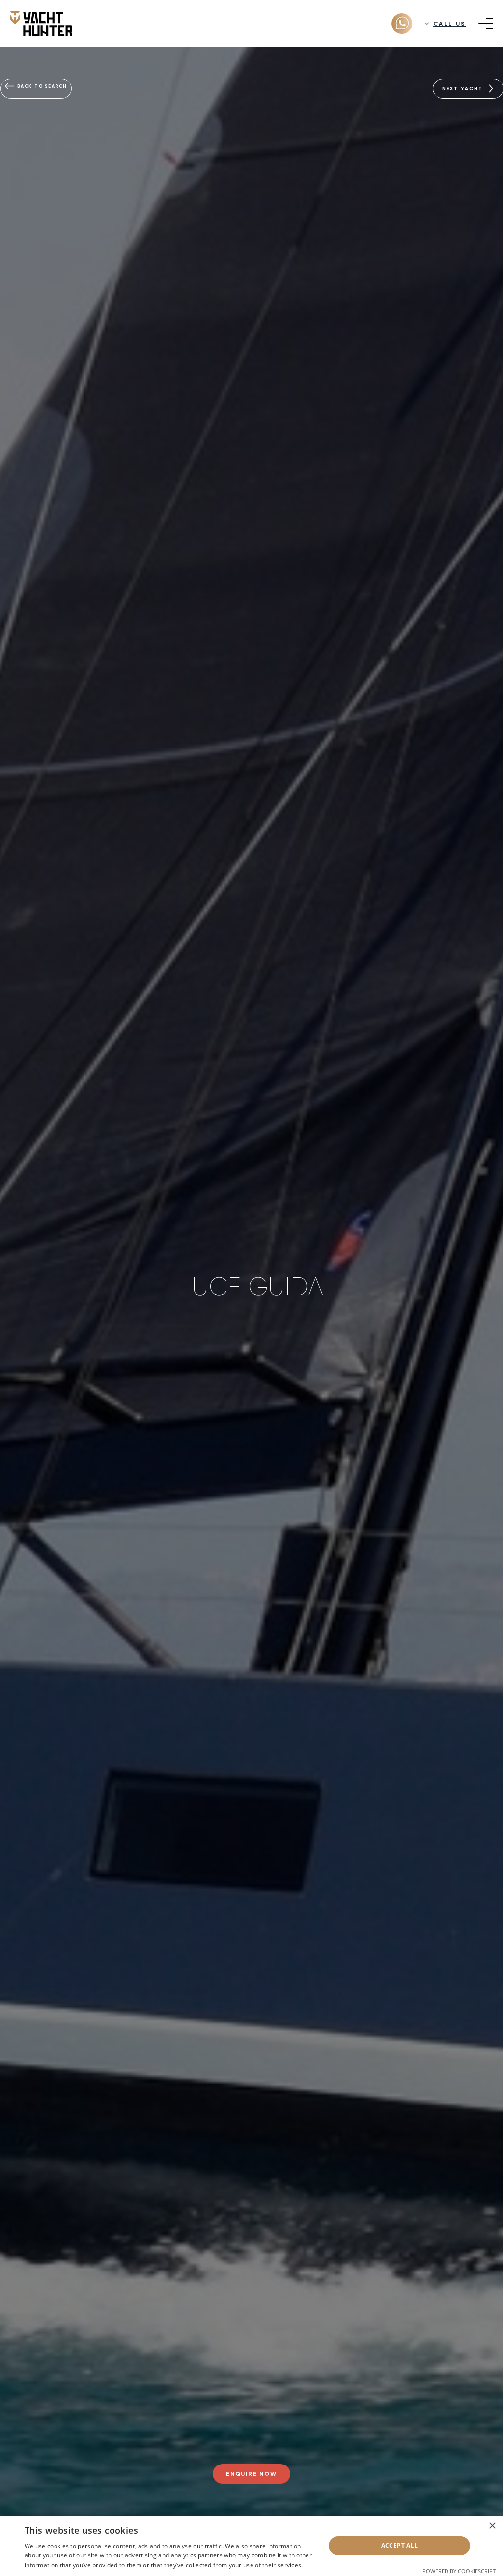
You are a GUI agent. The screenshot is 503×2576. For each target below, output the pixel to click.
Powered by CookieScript (459, 2571)
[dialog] (251, 2546)
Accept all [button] (400, 2545)
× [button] (492, 2526)
